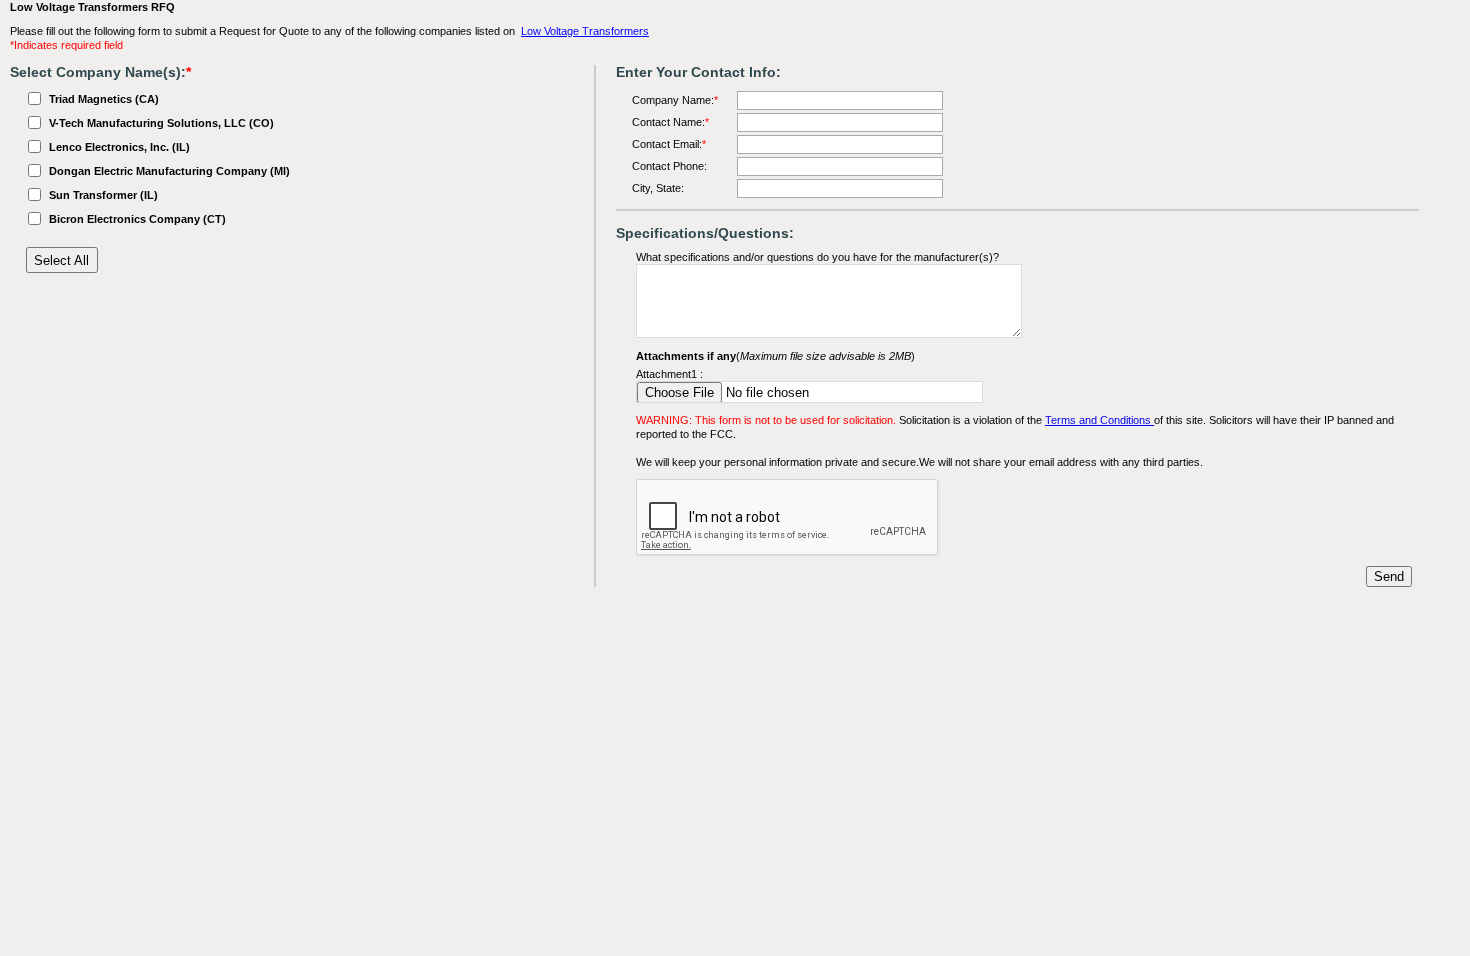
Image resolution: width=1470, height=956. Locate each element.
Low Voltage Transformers (585, 31)
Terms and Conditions (1099, 420)
